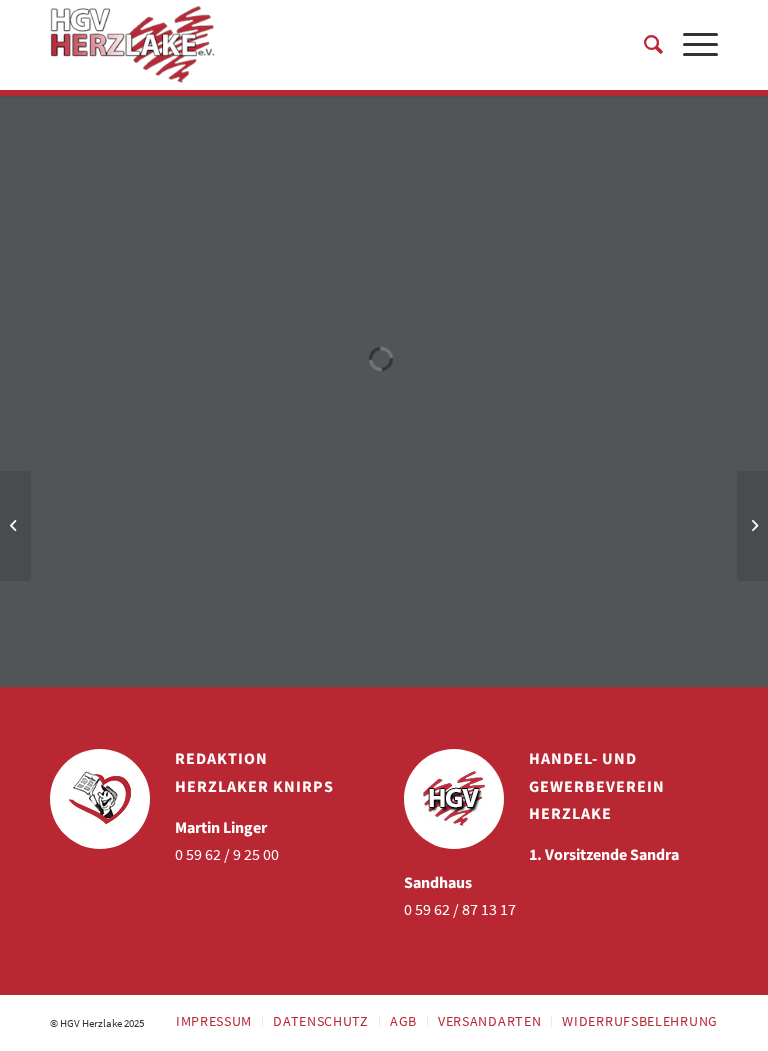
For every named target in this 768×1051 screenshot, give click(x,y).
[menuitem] (643, 45)
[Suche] (643, 45)
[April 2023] (15, 526)
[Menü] (690, 45)
